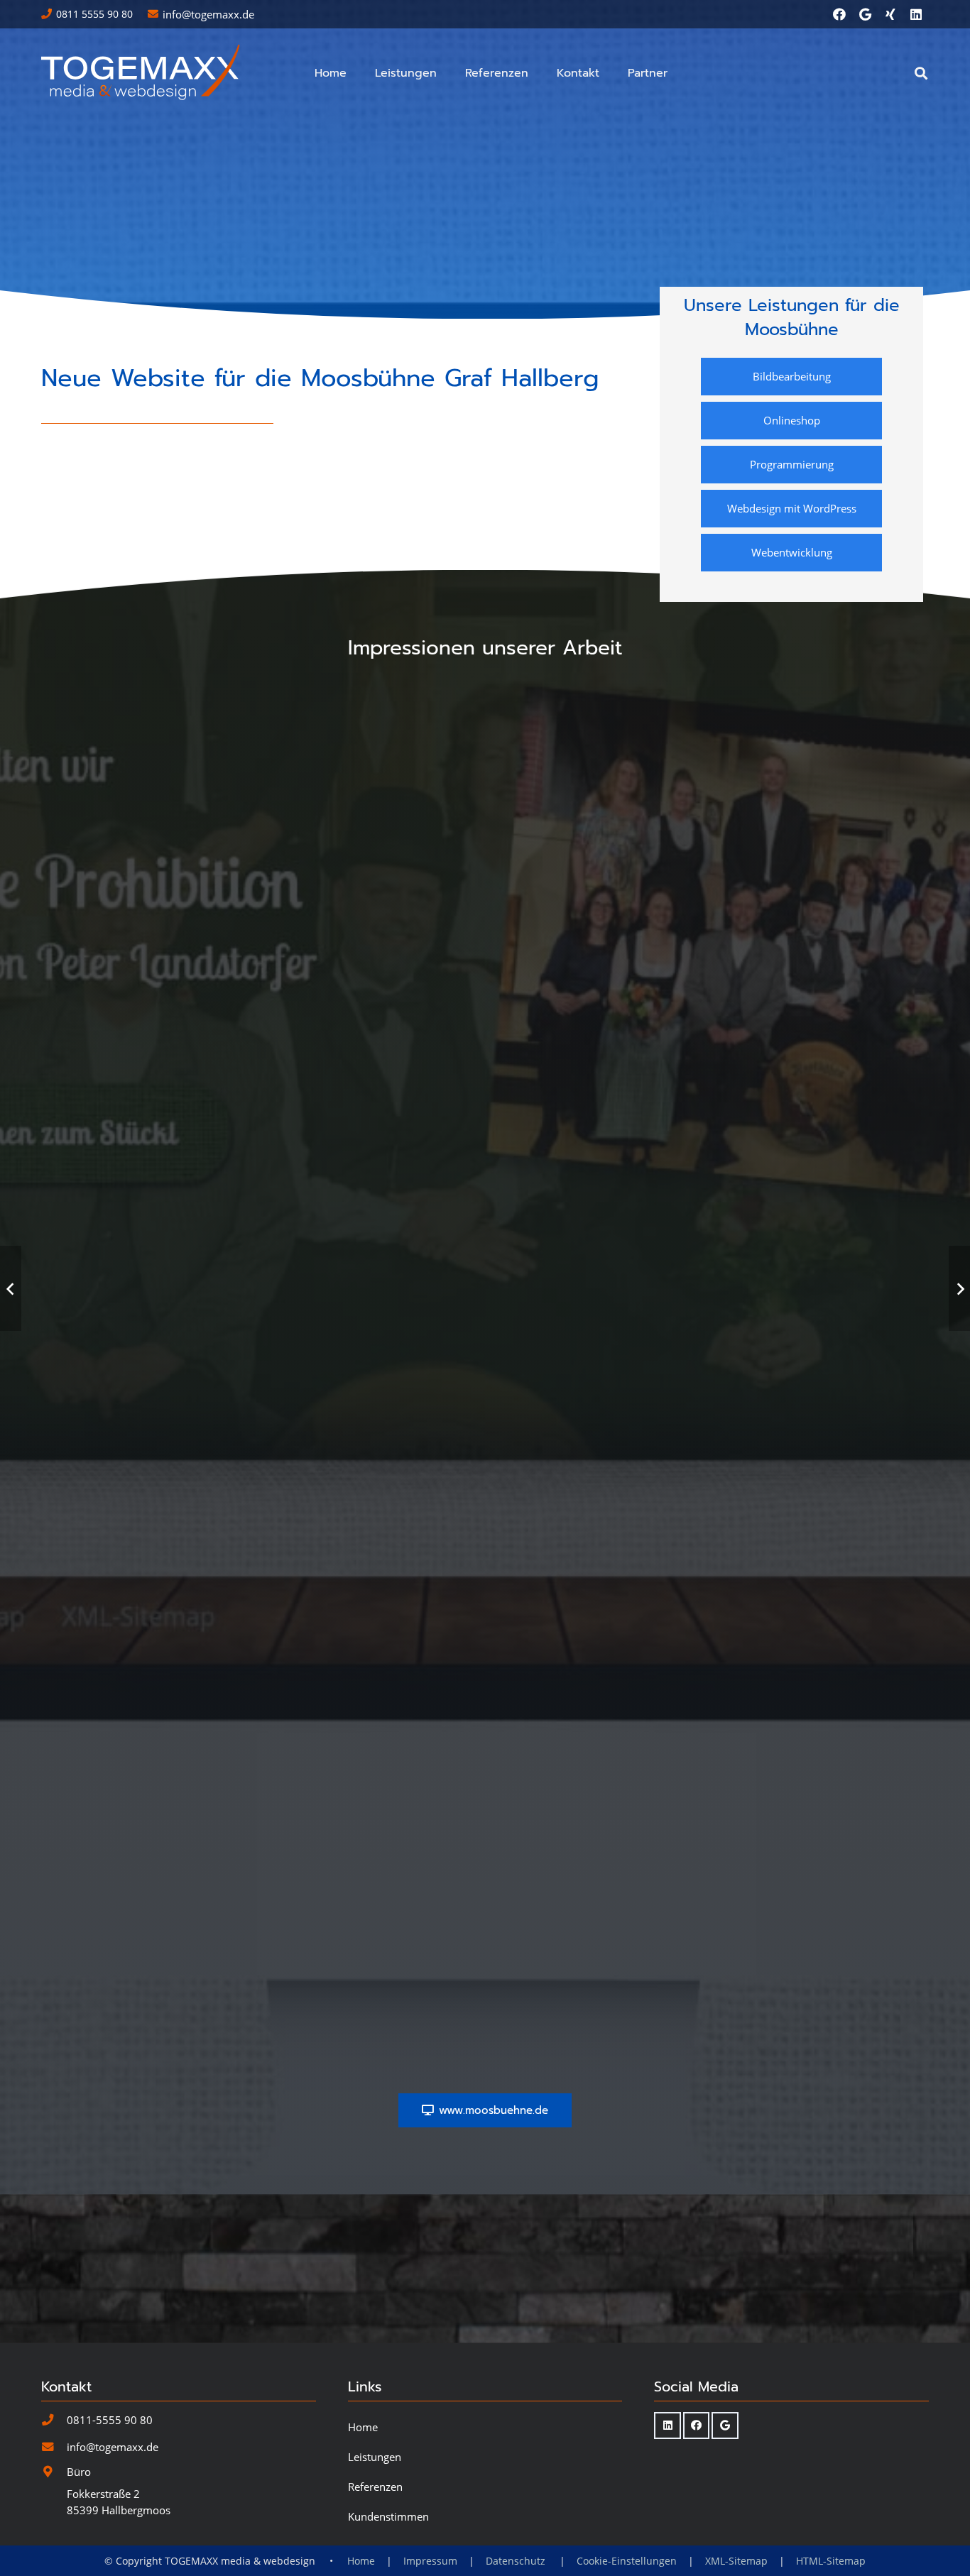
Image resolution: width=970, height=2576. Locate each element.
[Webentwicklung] (792, 553)
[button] (444, 73)
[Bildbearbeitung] (792, 377)
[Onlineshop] (792, 421)
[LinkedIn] (916, 14)
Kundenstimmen (388, 2516)
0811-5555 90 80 (110, 2420)
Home (363, 2427)
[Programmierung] (792, 465)
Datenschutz (517, 2561)
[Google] (865, 14)
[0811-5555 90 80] (54, 2420)
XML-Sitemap (736, 2561)
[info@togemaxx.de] (54, 2447)
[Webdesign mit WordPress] (792, 509)
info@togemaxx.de (113, 2447)
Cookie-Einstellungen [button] (627, 2561)
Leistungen (375, 2457)
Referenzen (375, 2487)
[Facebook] (839, 14)
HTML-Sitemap (831, 2561)
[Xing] (890, 14)
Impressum (430, 2561)
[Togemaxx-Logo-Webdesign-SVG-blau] (142, 73)
